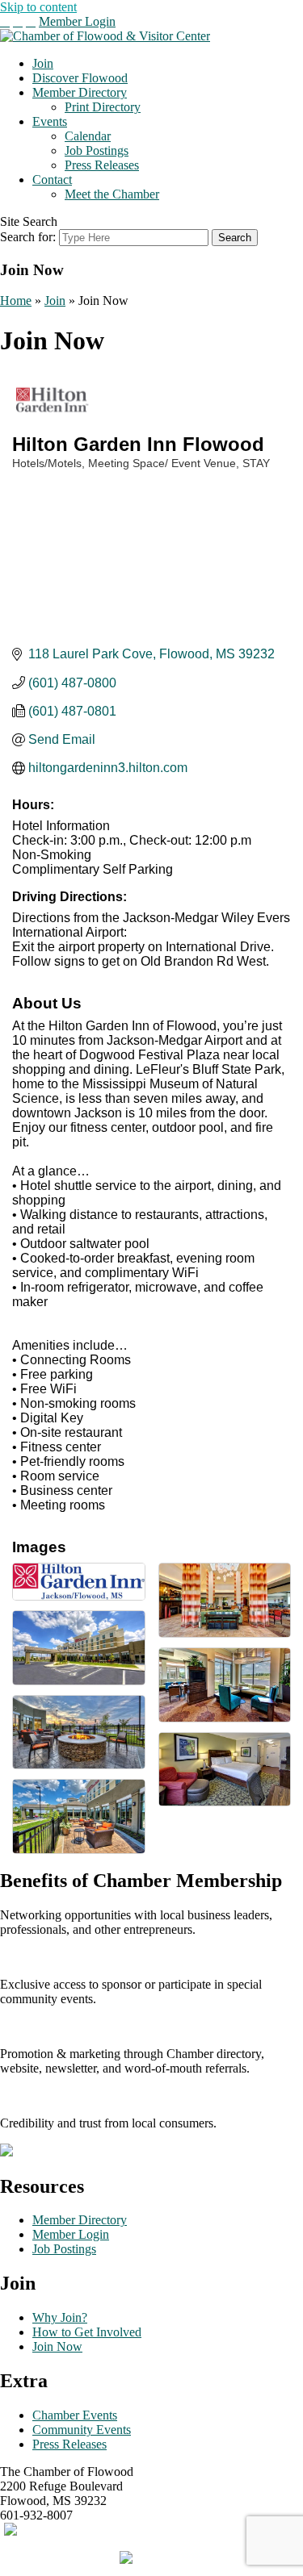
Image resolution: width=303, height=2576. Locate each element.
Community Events (82, 2430)
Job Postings (97, 150)
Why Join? (60, 2317)
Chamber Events (75, 2415)
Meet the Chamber (112, 194)
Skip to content (38, 7)
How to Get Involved (87, 2332)
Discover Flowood (80, 78)
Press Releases (102, 165)
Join (43, 63)
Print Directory (103, 107)
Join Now (57, 2346)
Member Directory (80, 92)
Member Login (77, 21)
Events (50, 121)
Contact (52, 180)
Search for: (28, 237)
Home (16, 301)
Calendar (88, 136)
